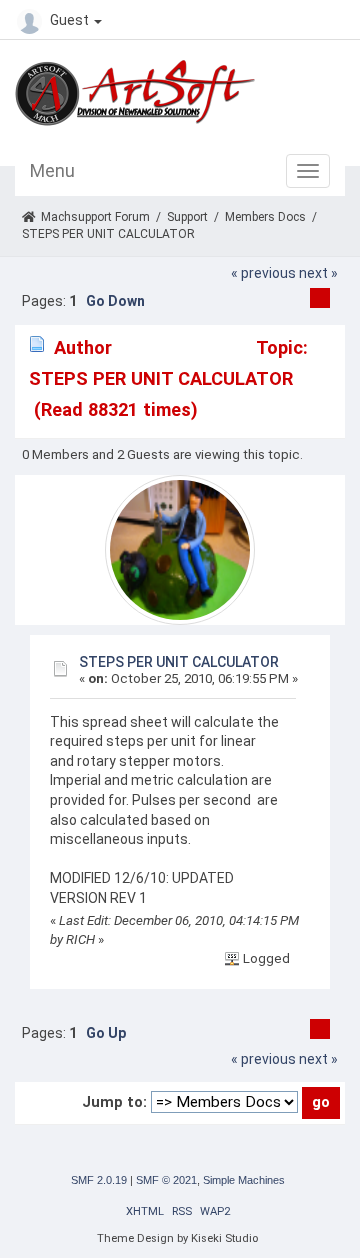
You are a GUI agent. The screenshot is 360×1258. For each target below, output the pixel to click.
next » (318, 273)
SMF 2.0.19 (99, 1180)
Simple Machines (244, 1180)
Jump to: (114, 1102)
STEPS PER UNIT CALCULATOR (179, 662)
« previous (263, 273)
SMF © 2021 (166, 1180)
